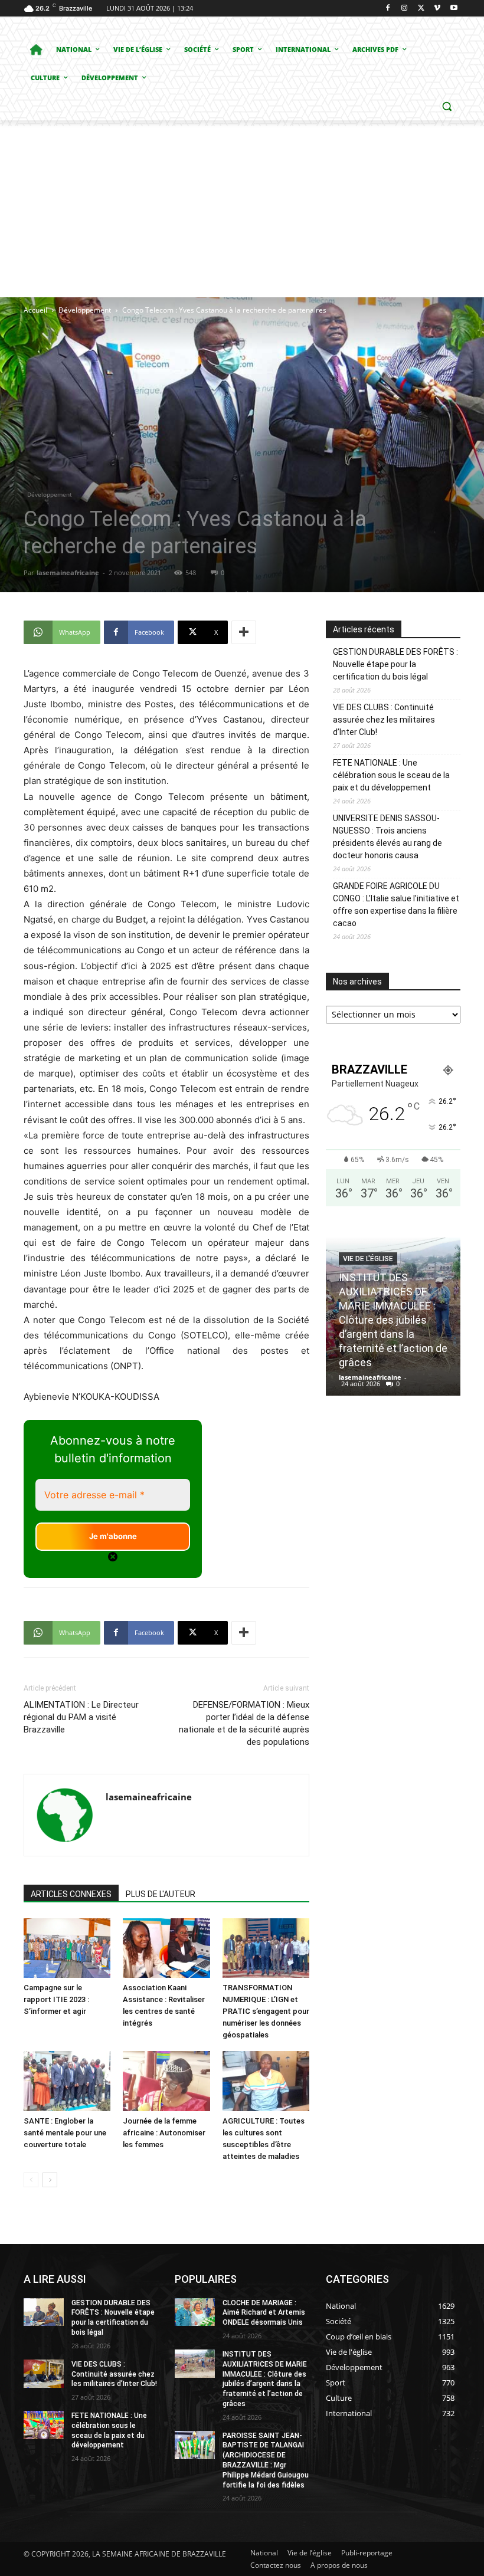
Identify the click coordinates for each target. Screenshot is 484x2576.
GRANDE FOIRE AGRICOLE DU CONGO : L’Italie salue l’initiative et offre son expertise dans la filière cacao (396, 905)
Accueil (35, 310)
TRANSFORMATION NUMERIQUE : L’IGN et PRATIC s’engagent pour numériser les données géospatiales (266, 2011)
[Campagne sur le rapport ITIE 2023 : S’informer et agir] (67, 1948)
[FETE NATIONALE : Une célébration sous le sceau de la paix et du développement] (44, 2425)
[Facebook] (388, 9)
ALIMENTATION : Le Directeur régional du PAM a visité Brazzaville (81, 1717)
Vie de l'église (368, 1245)
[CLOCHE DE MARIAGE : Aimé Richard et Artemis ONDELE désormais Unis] (195, 2312)
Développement (85, 310)
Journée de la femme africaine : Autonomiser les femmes (164, 2133)
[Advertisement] (242, 209)
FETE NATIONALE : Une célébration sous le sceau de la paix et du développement (391, 775)
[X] (421, 9)
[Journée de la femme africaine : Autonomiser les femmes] (166, 2081)
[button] (447, 106)
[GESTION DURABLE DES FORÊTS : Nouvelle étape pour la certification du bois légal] (44, 2312)
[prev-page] (31, 2180)
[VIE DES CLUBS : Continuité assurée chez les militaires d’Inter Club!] (44, 2374)
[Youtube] (454, 9)
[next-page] (50, 2180)
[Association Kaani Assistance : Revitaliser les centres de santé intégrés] (166, 1948)
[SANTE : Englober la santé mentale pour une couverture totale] (67, 2081)
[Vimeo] (437, 9)
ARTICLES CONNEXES (71, 1894)
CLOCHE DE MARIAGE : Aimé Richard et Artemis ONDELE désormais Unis (264, 2313)
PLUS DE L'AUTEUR (161, 1894)
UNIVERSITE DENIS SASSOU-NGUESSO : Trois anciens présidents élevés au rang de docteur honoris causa (387, 837)
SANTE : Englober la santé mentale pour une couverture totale (65, 2133)
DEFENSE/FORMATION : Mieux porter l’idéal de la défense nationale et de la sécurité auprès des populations (244, 1723)
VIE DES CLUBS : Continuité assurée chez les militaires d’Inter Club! (384, 720)
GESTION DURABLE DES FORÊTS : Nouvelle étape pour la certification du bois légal (395, 664)
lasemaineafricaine (68, 572)
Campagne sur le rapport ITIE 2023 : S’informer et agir (56, 1999)
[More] (244, 632)
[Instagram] (405, 9)
